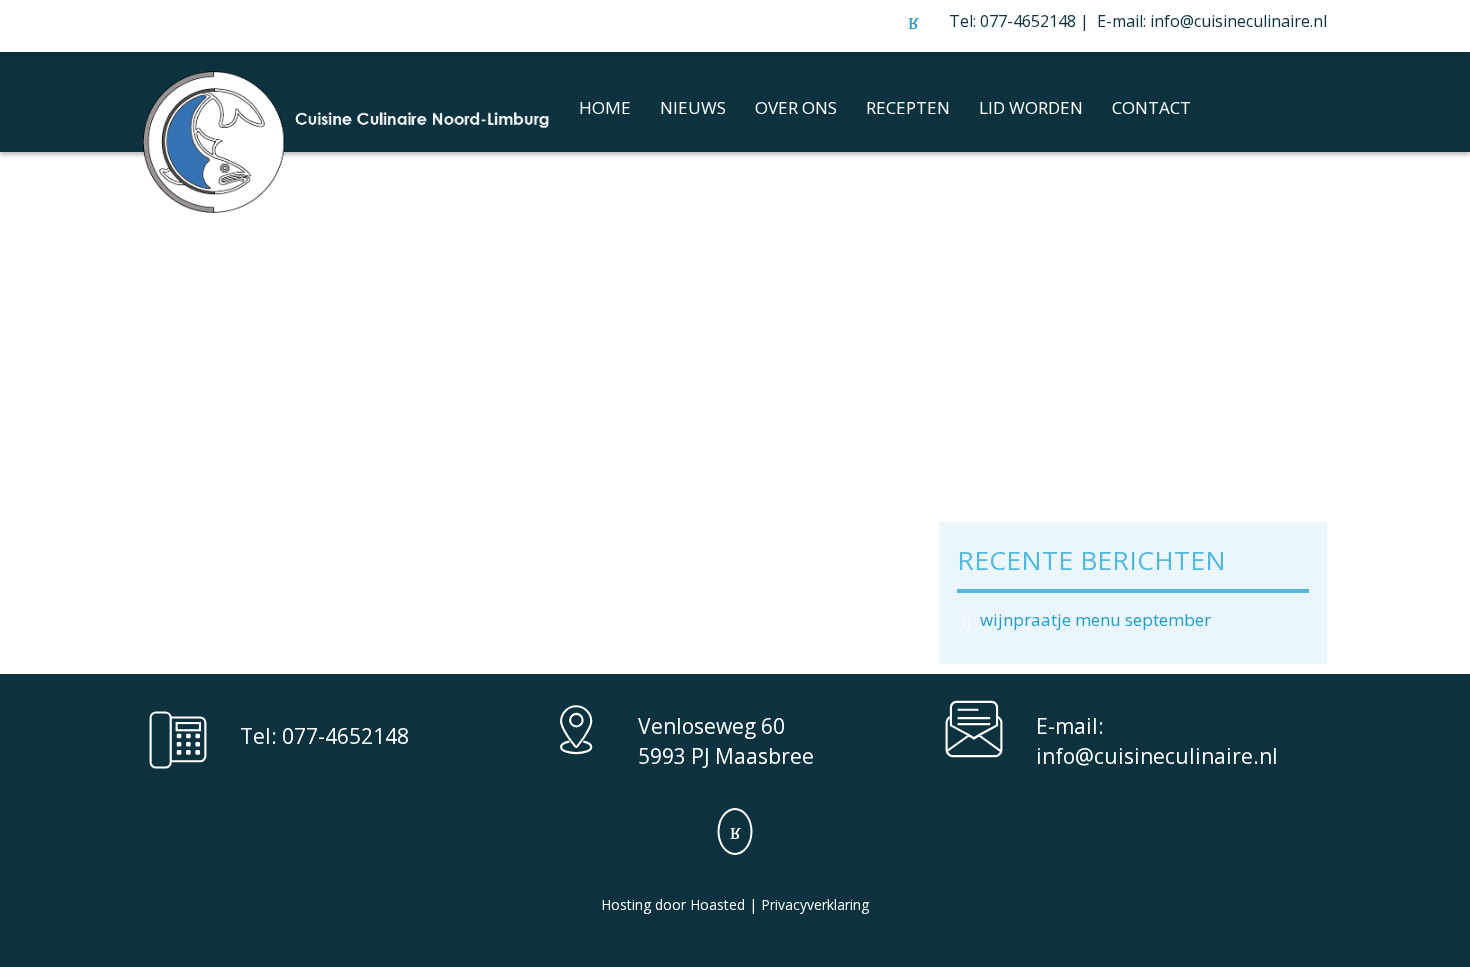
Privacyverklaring (815, 904)
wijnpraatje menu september (1095, 619)
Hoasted (717, 904)
